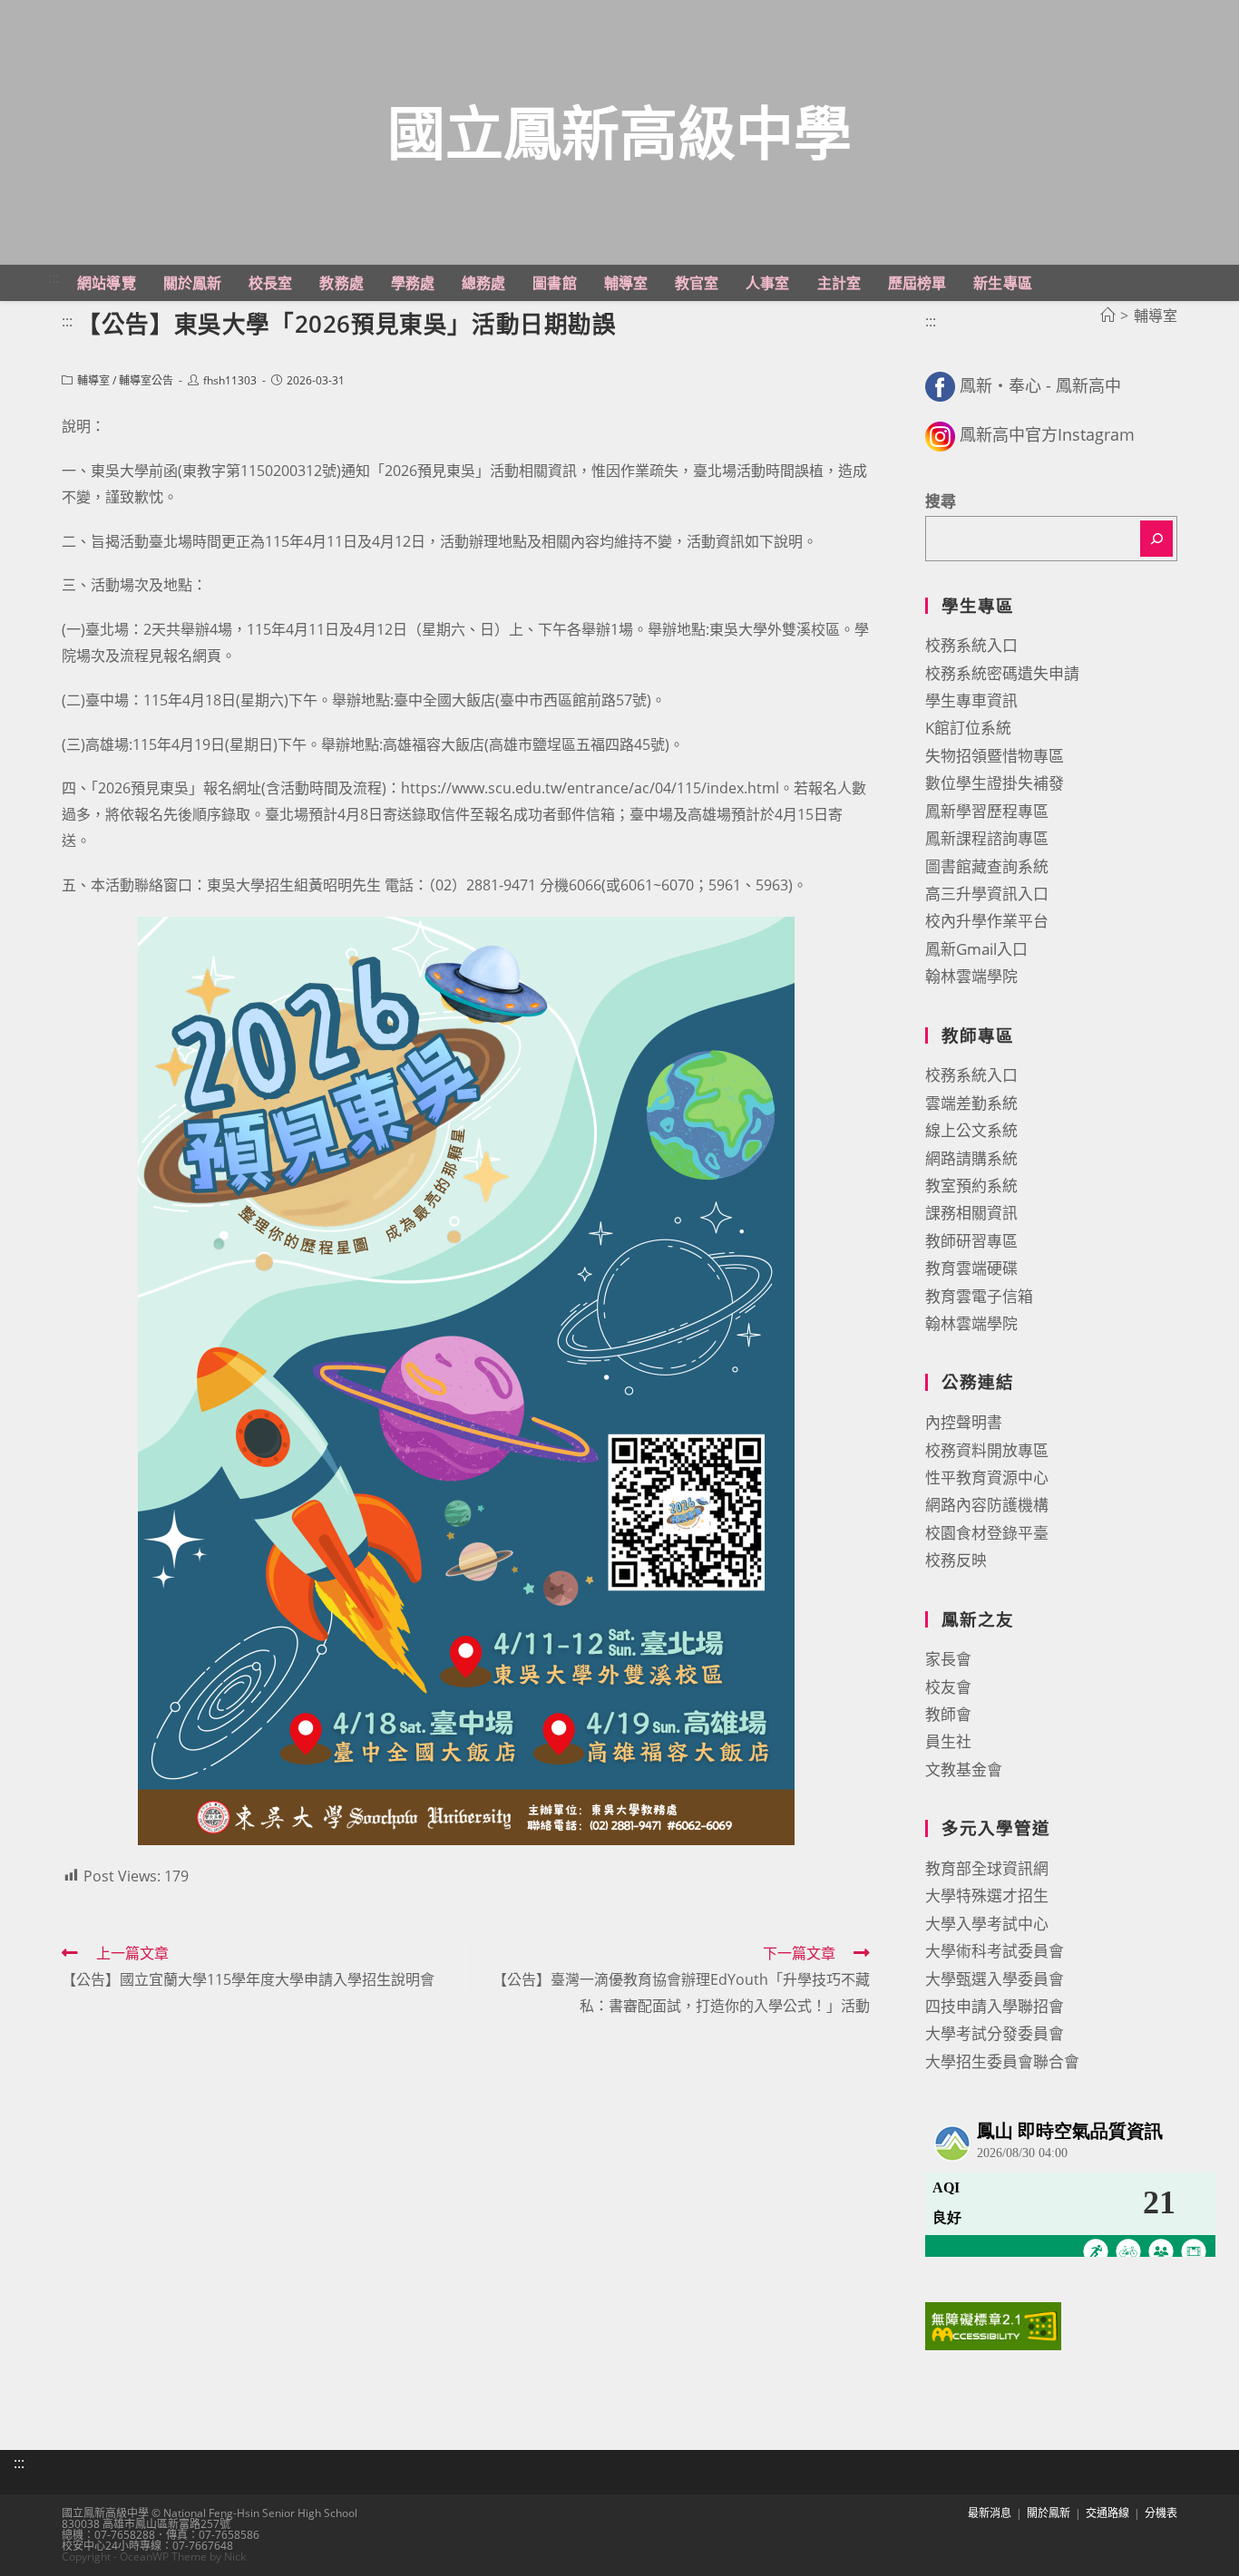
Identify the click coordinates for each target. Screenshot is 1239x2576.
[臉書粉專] (940, 385)
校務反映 (956, 1560)
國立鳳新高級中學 (619, 132)
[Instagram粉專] (940, 434)
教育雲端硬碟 (971, 1268)
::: (54, 277)
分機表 (1161, 2513)
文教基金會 (964, 1769)
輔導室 (93, 380)
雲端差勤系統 (971, 1103)
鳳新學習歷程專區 (987, 811)
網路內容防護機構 (987, 1505)
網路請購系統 (971, 1158)
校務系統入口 (971, 645)
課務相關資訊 (971, 1213)
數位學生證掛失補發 (995, 783)
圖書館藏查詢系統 (987, 866)
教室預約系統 (971, 1186)
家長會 (948, 1659)
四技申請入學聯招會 (995, 2006)
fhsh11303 (230, 380)
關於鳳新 (1049, 2513)
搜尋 (941, 501)
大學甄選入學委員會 (995, 1979)
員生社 (948, 1741)
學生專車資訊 (971, 700)
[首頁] (1107, 316)
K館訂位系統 (968, 728)
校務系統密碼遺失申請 (1002, 673)
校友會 (948, 1687)
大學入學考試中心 (987, 1924)
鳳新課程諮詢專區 (987, 838)
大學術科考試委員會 (995, 1951)
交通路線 (1107, 2513)
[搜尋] (1156, 539)
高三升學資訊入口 (987, 894)
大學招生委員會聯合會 (1002, 2061)
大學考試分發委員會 (995, 2033)
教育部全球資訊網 (987, 1868)
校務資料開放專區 (987, 1450)
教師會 (948, 1714)
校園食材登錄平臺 (987, 1533)
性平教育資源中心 (987, 1478)
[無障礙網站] (993, 2324)
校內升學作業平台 (987, 921)
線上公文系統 (971, 1130)
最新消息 (990, 2513)
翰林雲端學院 (971, 976)
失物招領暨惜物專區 (995, 756)
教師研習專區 (971, 1241)
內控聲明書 (964, 1422)
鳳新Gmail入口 (976, 949)
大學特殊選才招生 (987, 1896)
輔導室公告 (146, 380)
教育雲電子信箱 (979, 1296)
